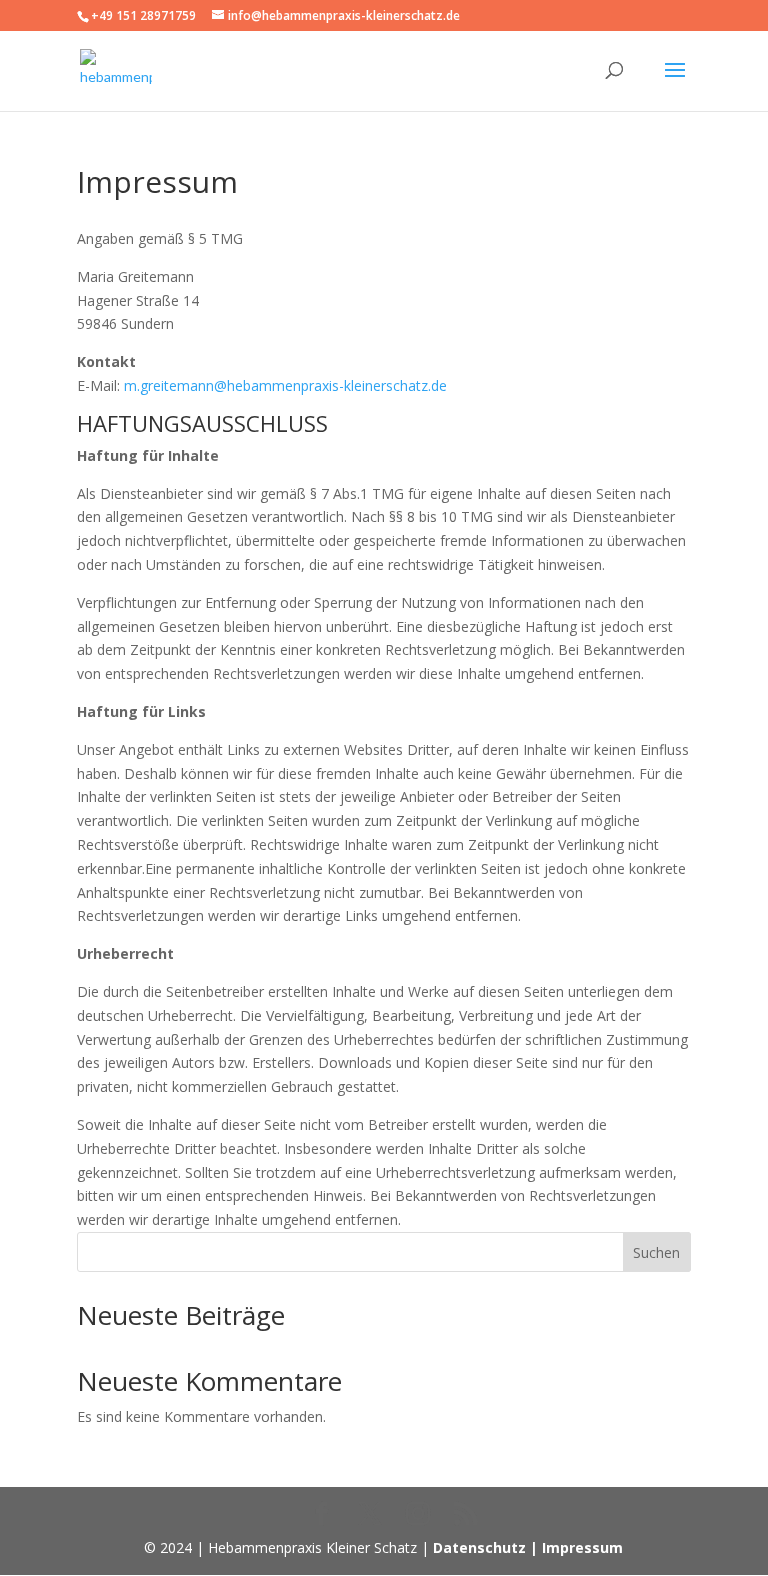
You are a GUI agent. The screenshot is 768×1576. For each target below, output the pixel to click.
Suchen (656, 1252)
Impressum (582, 1547)
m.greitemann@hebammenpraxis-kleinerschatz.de (285, 385)
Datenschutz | (487, 1547)
